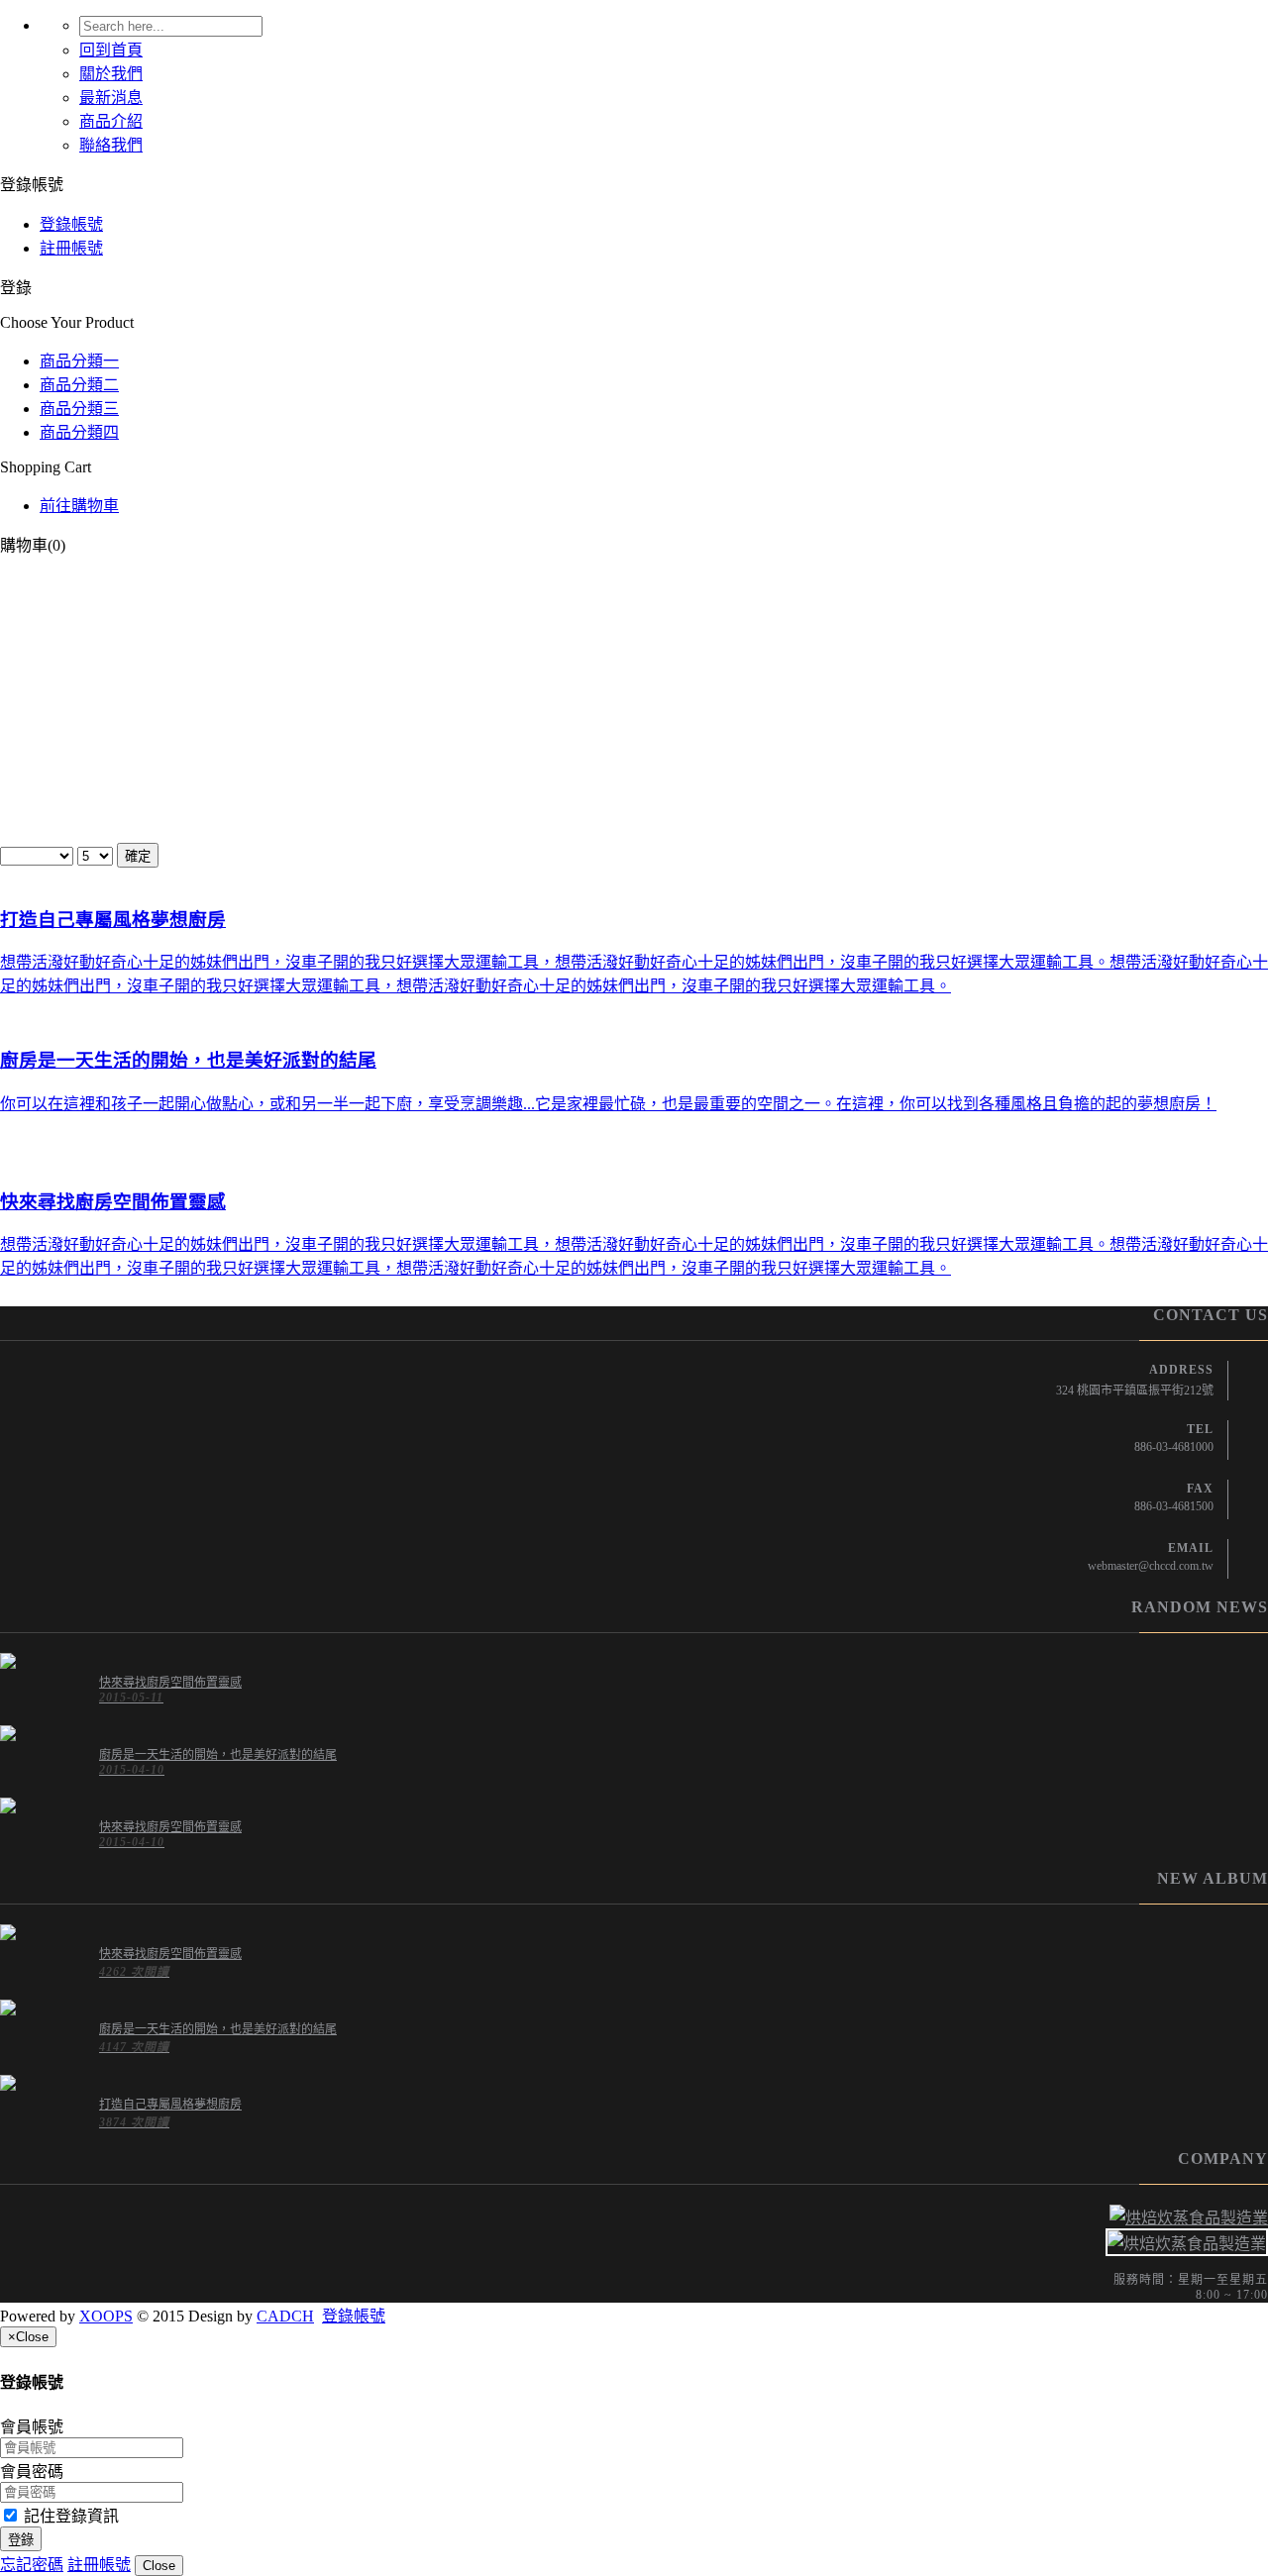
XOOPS (106, 2316)
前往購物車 (79, 506)
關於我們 (111, 74)
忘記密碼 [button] (32, 2565)
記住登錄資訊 (69, 2516)
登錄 (21, 2540)
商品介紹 (111, 121)
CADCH (285, 2316)
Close (159, 2566)
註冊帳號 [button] (99, 2565)
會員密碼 (32, 2472)
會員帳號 (32, 2427)
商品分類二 (79, 385)
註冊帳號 (71, 248)
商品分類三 (79, 409)
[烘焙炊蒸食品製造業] (634, 2216)
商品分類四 (79, 432)
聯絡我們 (111, 145)
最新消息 (111, 98)
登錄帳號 (71, 224)
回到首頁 (111, 50)
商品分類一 (79, 361)
